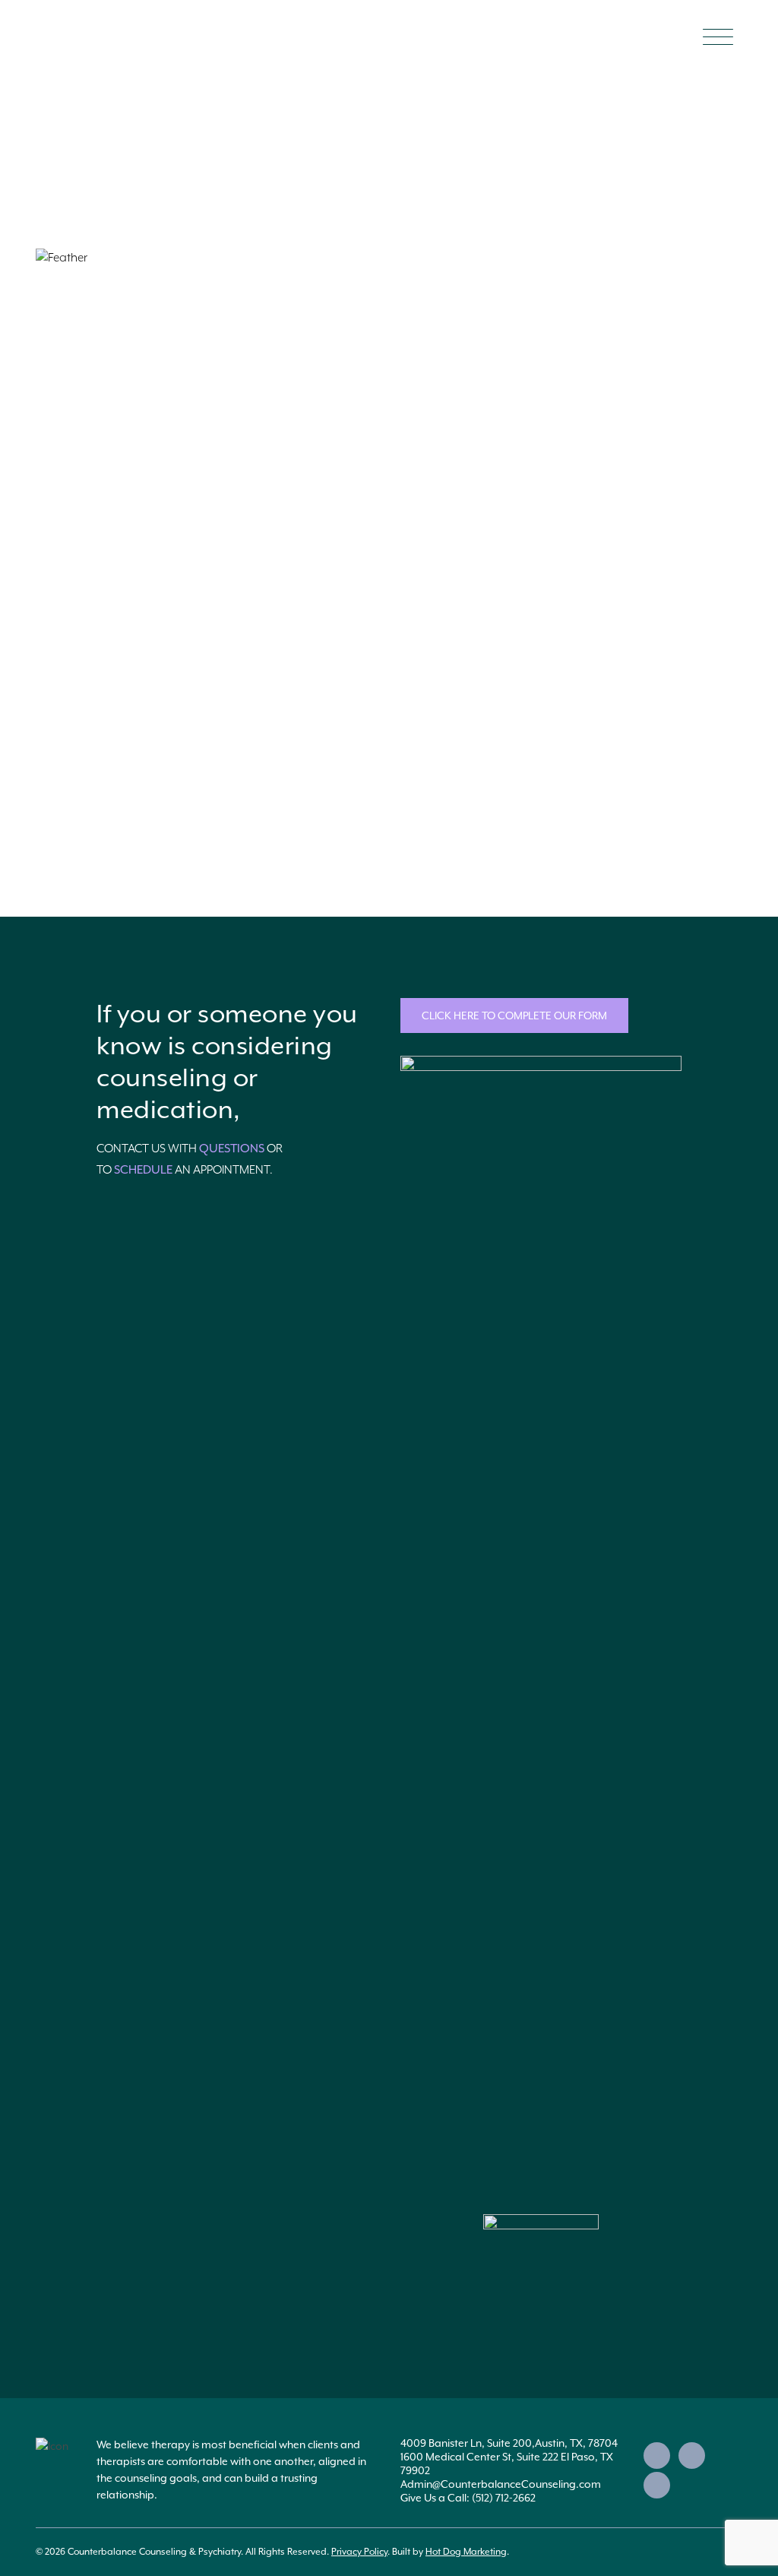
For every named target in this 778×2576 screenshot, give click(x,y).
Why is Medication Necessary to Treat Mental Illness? (188, 307)
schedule (143, 1170)
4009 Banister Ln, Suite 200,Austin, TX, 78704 (509, 2443)
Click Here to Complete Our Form (514, 1016)
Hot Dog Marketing (466, 2552)
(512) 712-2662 (504, 2498)
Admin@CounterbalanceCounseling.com (501, 2484)
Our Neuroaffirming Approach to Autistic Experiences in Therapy (223, 721)
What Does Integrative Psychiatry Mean (152, 556)
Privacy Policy (359, 2552)
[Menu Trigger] (718, 36)
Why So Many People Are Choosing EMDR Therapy (180, 473)
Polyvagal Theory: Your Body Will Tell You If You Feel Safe (200, 390)
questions (232, 1149)
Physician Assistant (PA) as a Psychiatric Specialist (179, 638)
